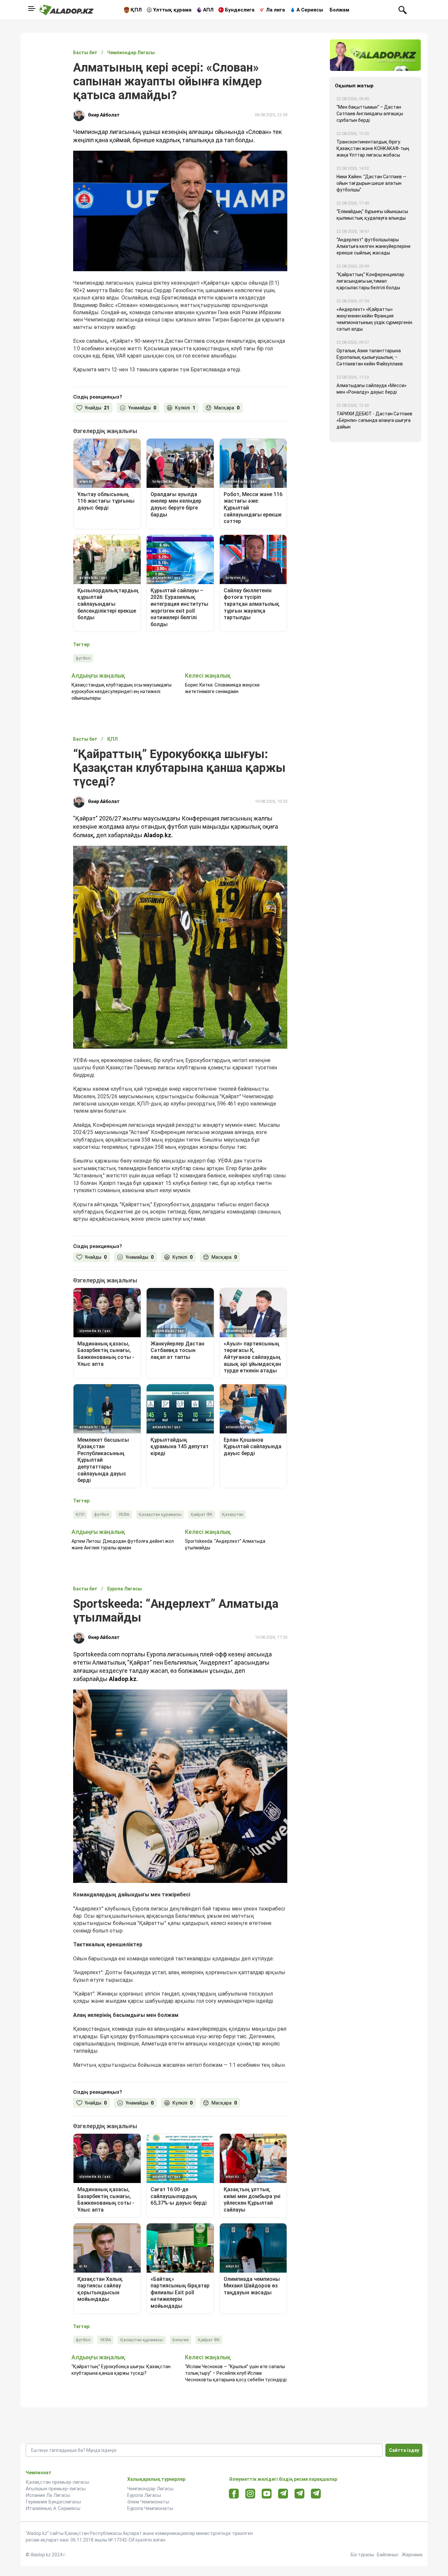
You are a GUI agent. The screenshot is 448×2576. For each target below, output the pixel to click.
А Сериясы (310, 10)
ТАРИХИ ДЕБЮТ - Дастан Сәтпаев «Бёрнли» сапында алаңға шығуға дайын (374, 420)
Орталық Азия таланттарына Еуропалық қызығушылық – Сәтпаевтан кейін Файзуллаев (370, 357)
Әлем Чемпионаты (148, 2502)
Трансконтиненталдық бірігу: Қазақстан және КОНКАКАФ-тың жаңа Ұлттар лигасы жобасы (373, 148)
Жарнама (412, 2555)
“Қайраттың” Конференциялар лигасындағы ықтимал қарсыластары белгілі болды (370, 281)
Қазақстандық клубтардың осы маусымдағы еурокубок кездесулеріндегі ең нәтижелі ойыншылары (122, 691)
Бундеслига (240, 10)
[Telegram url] (283, 2493)
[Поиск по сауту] (403, 10)
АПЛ (208, 10)
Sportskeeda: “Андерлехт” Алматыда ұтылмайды (225, 1544)
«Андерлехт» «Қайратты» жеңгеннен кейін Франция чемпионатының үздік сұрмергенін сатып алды (374, 319)
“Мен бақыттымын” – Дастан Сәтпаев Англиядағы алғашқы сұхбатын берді (370, 114)
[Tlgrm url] (300, 2493)
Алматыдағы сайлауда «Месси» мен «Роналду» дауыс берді (372, 389)
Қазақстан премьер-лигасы (57, 2482)
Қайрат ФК (202, 1514)
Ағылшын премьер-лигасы (56, 2489)
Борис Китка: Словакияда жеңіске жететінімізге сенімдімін (222, 688)
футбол (83, 658)
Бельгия (181, 2340)
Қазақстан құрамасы (160, 1514)
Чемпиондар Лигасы (150, 2489)
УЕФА (124, 1514)
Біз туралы (362, 2555)
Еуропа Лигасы (144, 2495)
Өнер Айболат (104, 115)
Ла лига (275, 10)
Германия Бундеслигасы (53, 2502)
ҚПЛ (136, 10)
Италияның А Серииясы (53, 2508)
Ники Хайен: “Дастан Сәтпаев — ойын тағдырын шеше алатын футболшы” (371, 183)
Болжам (339, 10)
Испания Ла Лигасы (48, 2495)
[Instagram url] (250, 2494)
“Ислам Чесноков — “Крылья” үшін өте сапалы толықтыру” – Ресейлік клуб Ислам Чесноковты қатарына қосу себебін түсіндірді (236, 2373)
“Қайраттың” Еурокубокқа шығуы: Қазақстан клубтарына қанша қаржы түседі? (121, 2370)
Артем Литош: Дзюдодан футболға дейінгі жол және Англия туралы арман (123, 1544)
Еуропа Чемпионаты (150, 2508)
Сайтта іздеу (404, 2450)
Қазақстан (233, 1514)
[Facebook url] (234, 2494)
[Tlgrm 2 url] (316, 2493)
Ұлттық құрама (172, 10)
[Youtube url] (267, 2494)
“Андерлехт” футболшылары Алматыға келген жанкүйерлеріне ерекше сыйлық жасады (374, 246)
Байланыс (388, 2555)
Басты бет (85, 53)
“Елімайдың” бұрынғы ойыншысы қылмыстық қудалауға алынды (372, 215)
